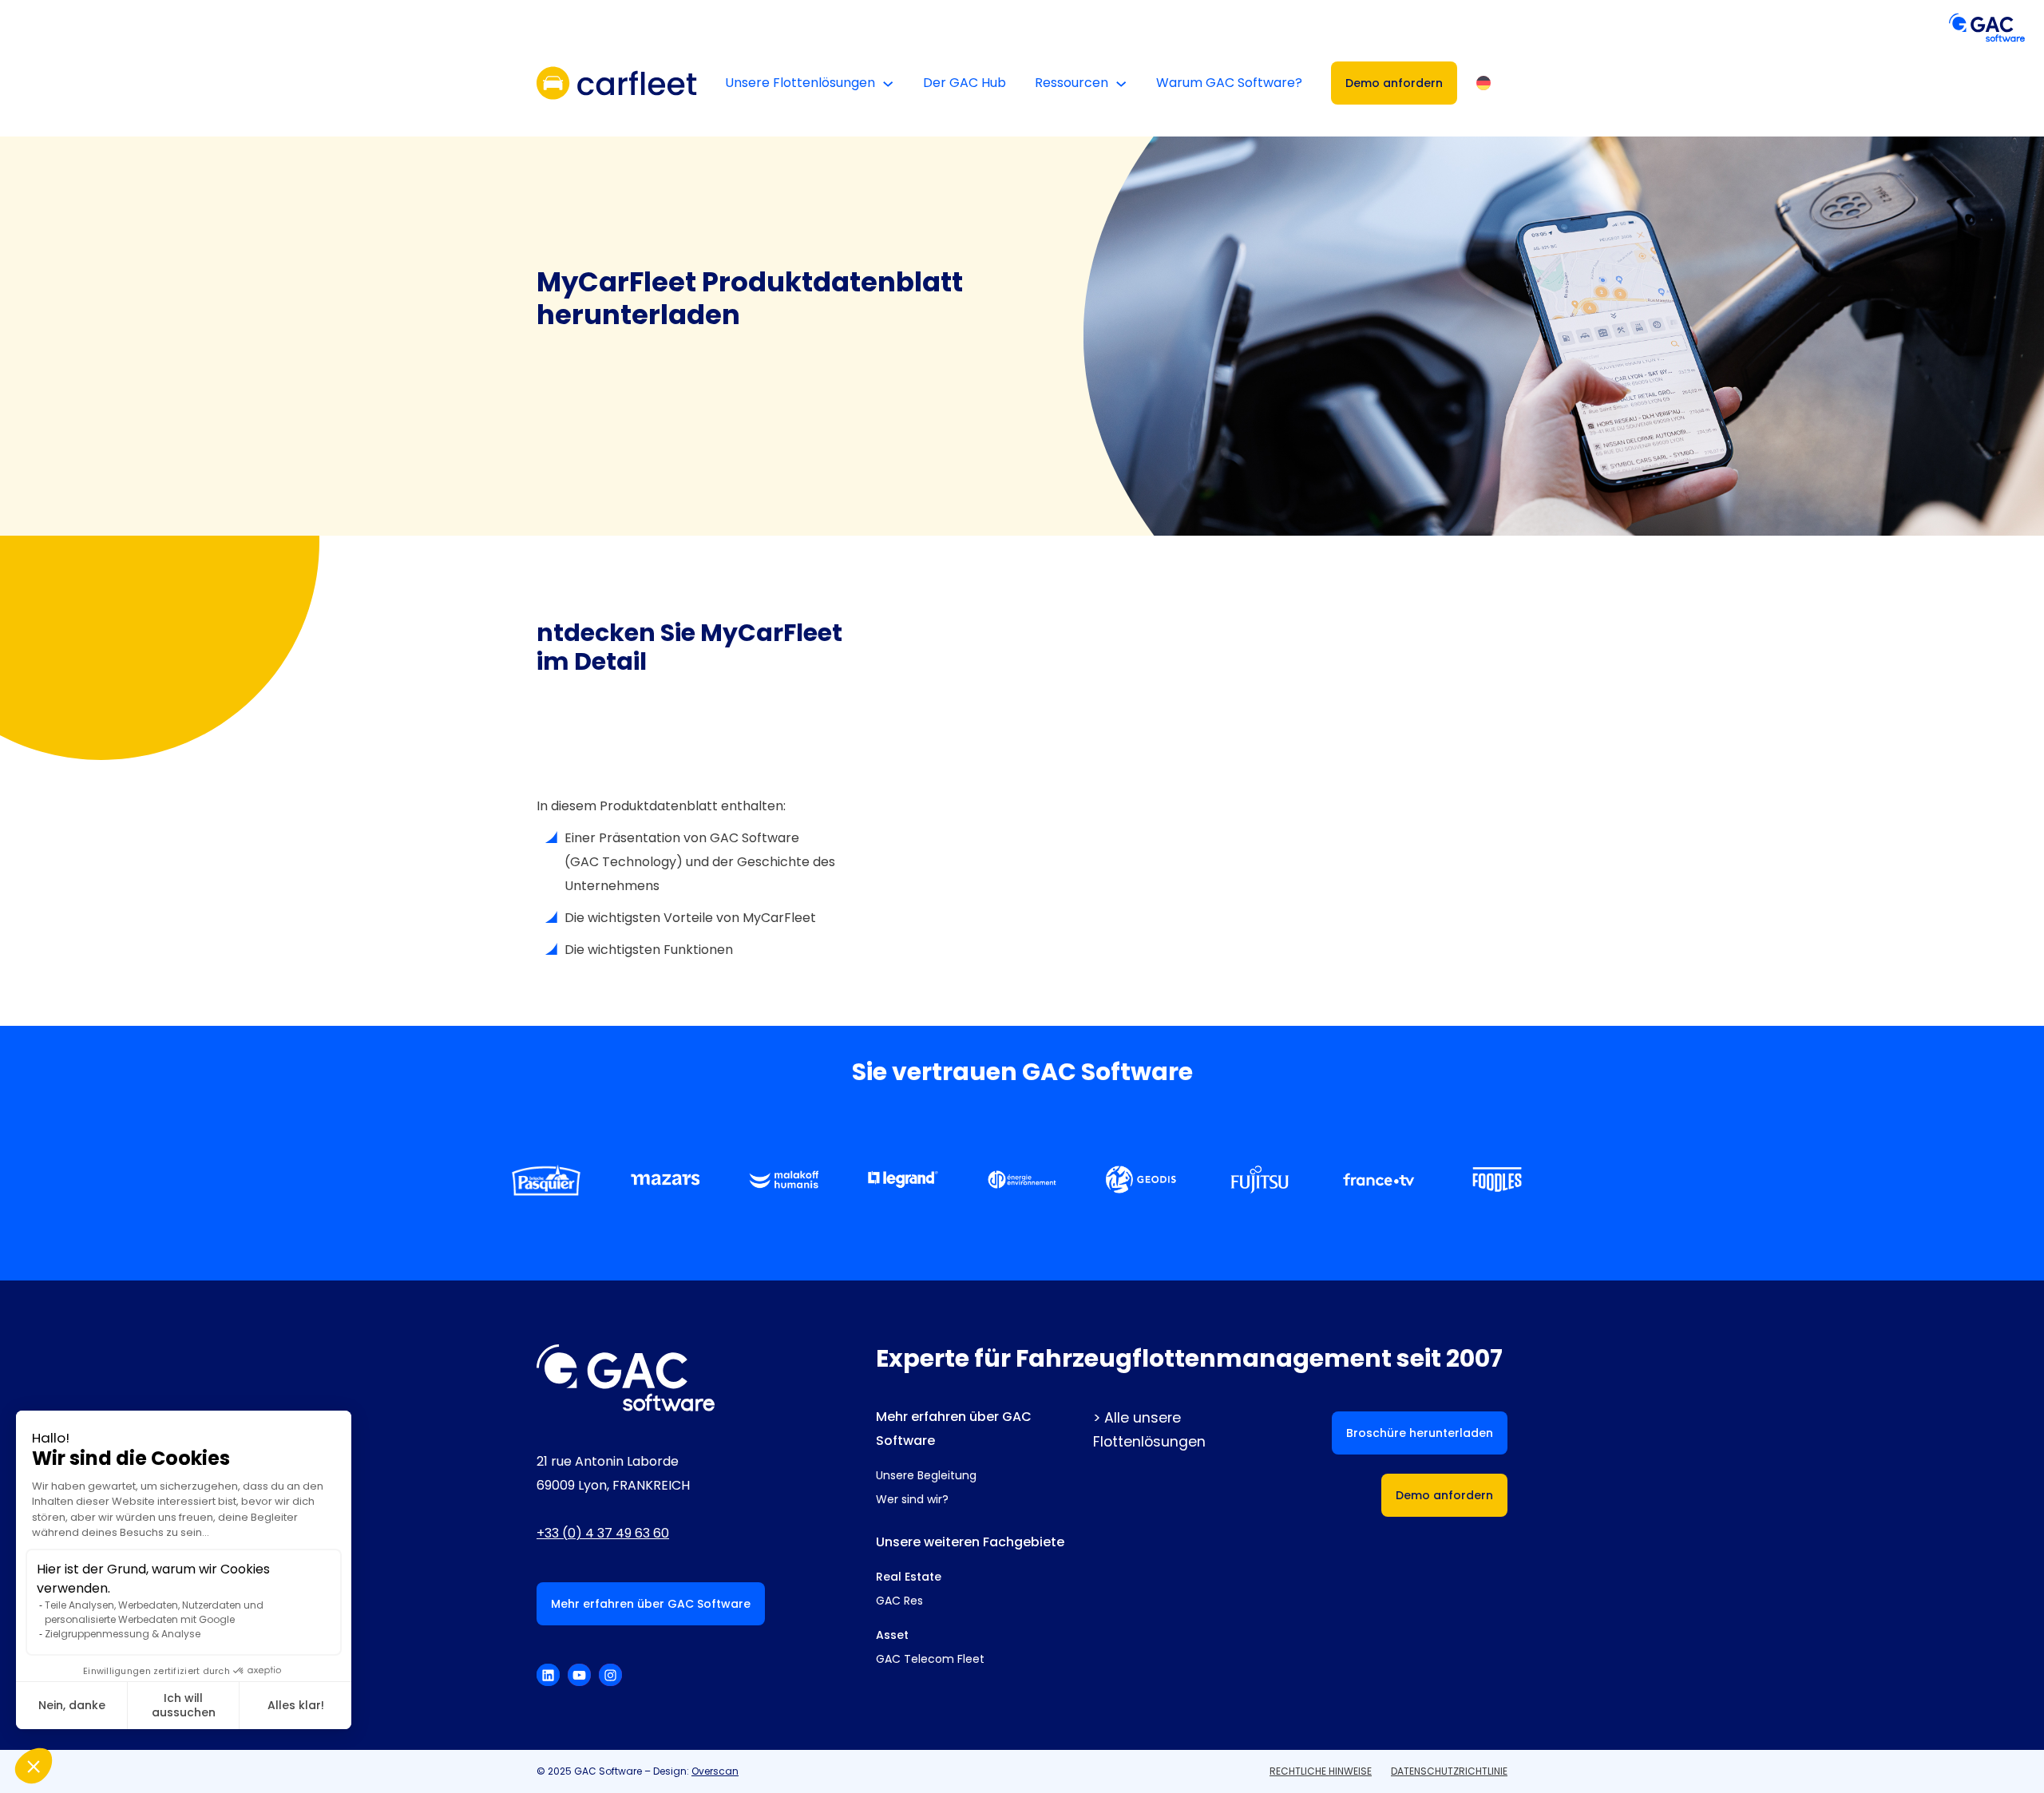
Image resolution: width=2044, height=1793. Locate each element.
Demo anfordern (1394, 83)
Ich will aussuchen (184, 1705)
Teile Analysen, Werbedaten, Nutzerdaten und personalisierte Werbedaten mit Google (154, 1612)
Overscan (715, 1771)
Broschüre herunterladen (1420, 1433)
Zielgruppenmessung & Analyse (123, 1634)
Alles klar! (296, 1705)
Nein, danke (72, 1705)
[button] (34, 1766)
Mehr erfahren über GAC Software (651, 1604)
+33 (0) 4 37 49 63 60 (603, 1533)
